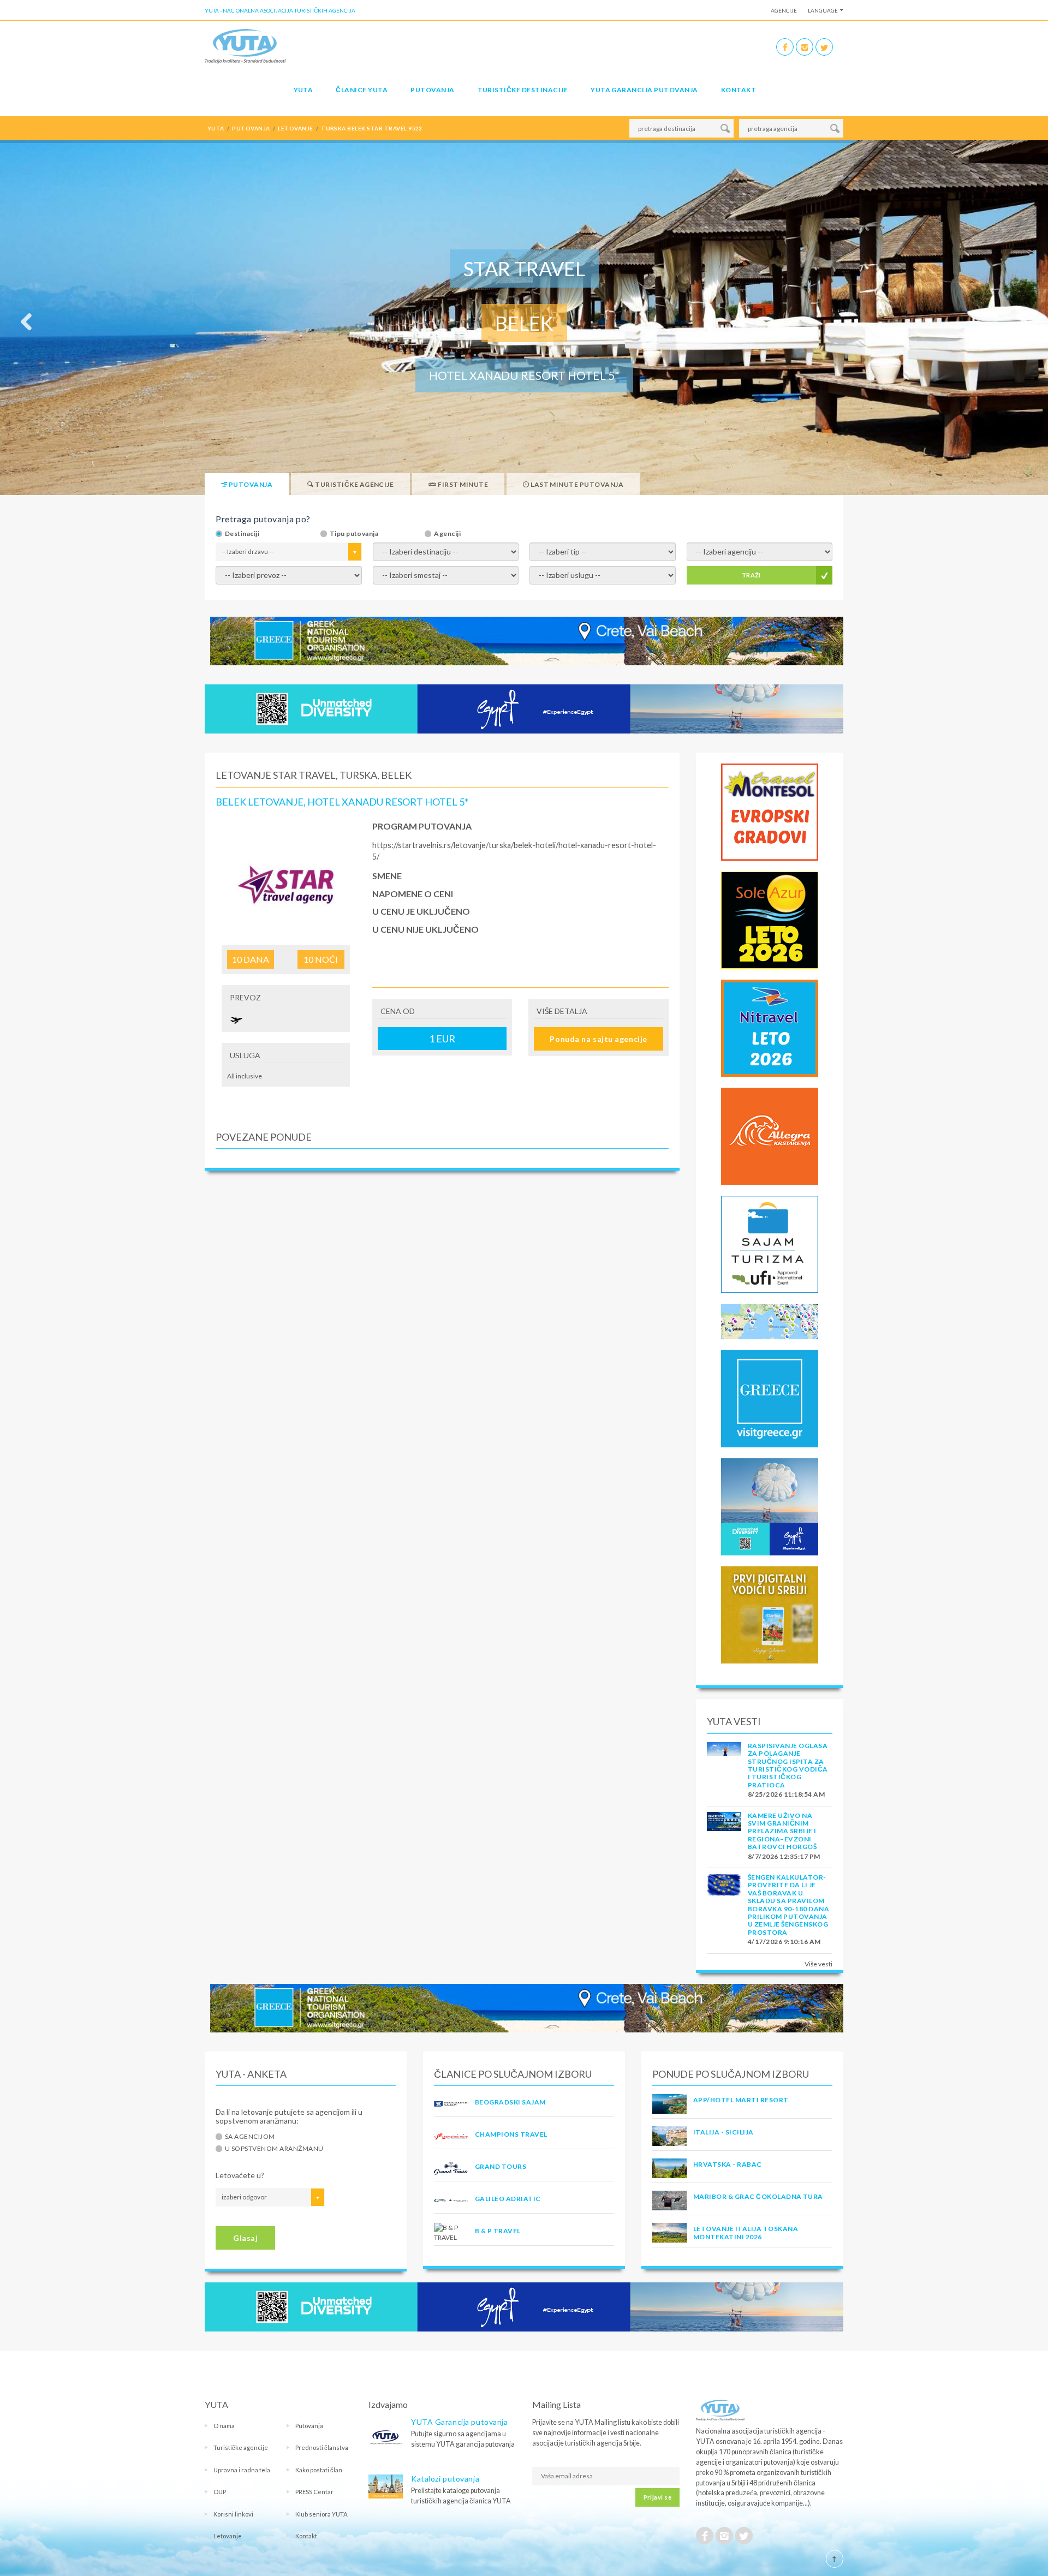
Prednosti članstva (322, 2447)
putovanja (251, 128)
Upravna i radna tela (242, 2470)
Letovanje (228, 2536)
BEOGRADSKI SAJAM (510, 2102)
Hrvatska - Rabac (728, 2164)
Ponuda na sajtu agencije (598, 1039)
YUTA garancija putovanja (644, 90)
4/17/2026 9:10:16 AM (784, 1942)
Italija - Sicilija (724, 2132)
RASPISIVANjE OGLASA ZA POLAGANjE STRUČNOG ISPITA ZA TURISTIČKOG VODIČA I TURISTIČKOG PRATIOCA (788, 1765)
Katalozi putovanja (445, 2479)
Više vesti (818, 1964)
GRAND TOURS (501, 2166)
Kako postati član (319, 2470)
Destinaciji (242, 534)
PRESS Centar (314, 2492)
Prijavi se (657, 2497)
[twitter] (824, 47)
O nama (224, 2426)
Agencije (784, 10)
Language (823, 10)
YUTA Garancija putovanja (459, 2422)
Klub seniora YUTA (321, 2514)
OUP (220, 2492)
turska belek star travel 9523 (372, 128)
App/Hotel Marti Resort (741, 2100)
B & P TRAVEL (498, 2231)
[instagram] (805, 47)
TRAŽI (751, 575)
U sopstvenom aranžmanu (274, 2149)
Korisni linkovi (233, 2514)
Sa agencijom (250, 2137)
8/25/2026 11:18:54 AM (786, 1794)
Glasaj (245, 2238)
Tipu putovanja (354, 534)
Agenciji (447, 534)
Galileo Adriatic (508, 2199)
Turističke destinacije (523, 90)
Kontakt (739, 90)
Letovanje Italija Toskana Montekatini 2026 (746, 2232)
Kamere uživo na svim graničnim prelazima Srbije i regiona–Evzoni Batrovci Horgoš (782, 1831)
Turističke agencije (241, 2447)
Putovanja (432, 90)
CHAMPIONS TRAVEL (511, 2134)
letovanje (295, 128)
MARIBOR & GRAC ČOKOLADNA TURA (758, 2196)
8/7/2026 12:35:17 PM (784, 1856)
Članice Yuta (362, 90)
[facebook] (785, 47)
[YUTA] (245, 46)
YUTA (303, 90)
